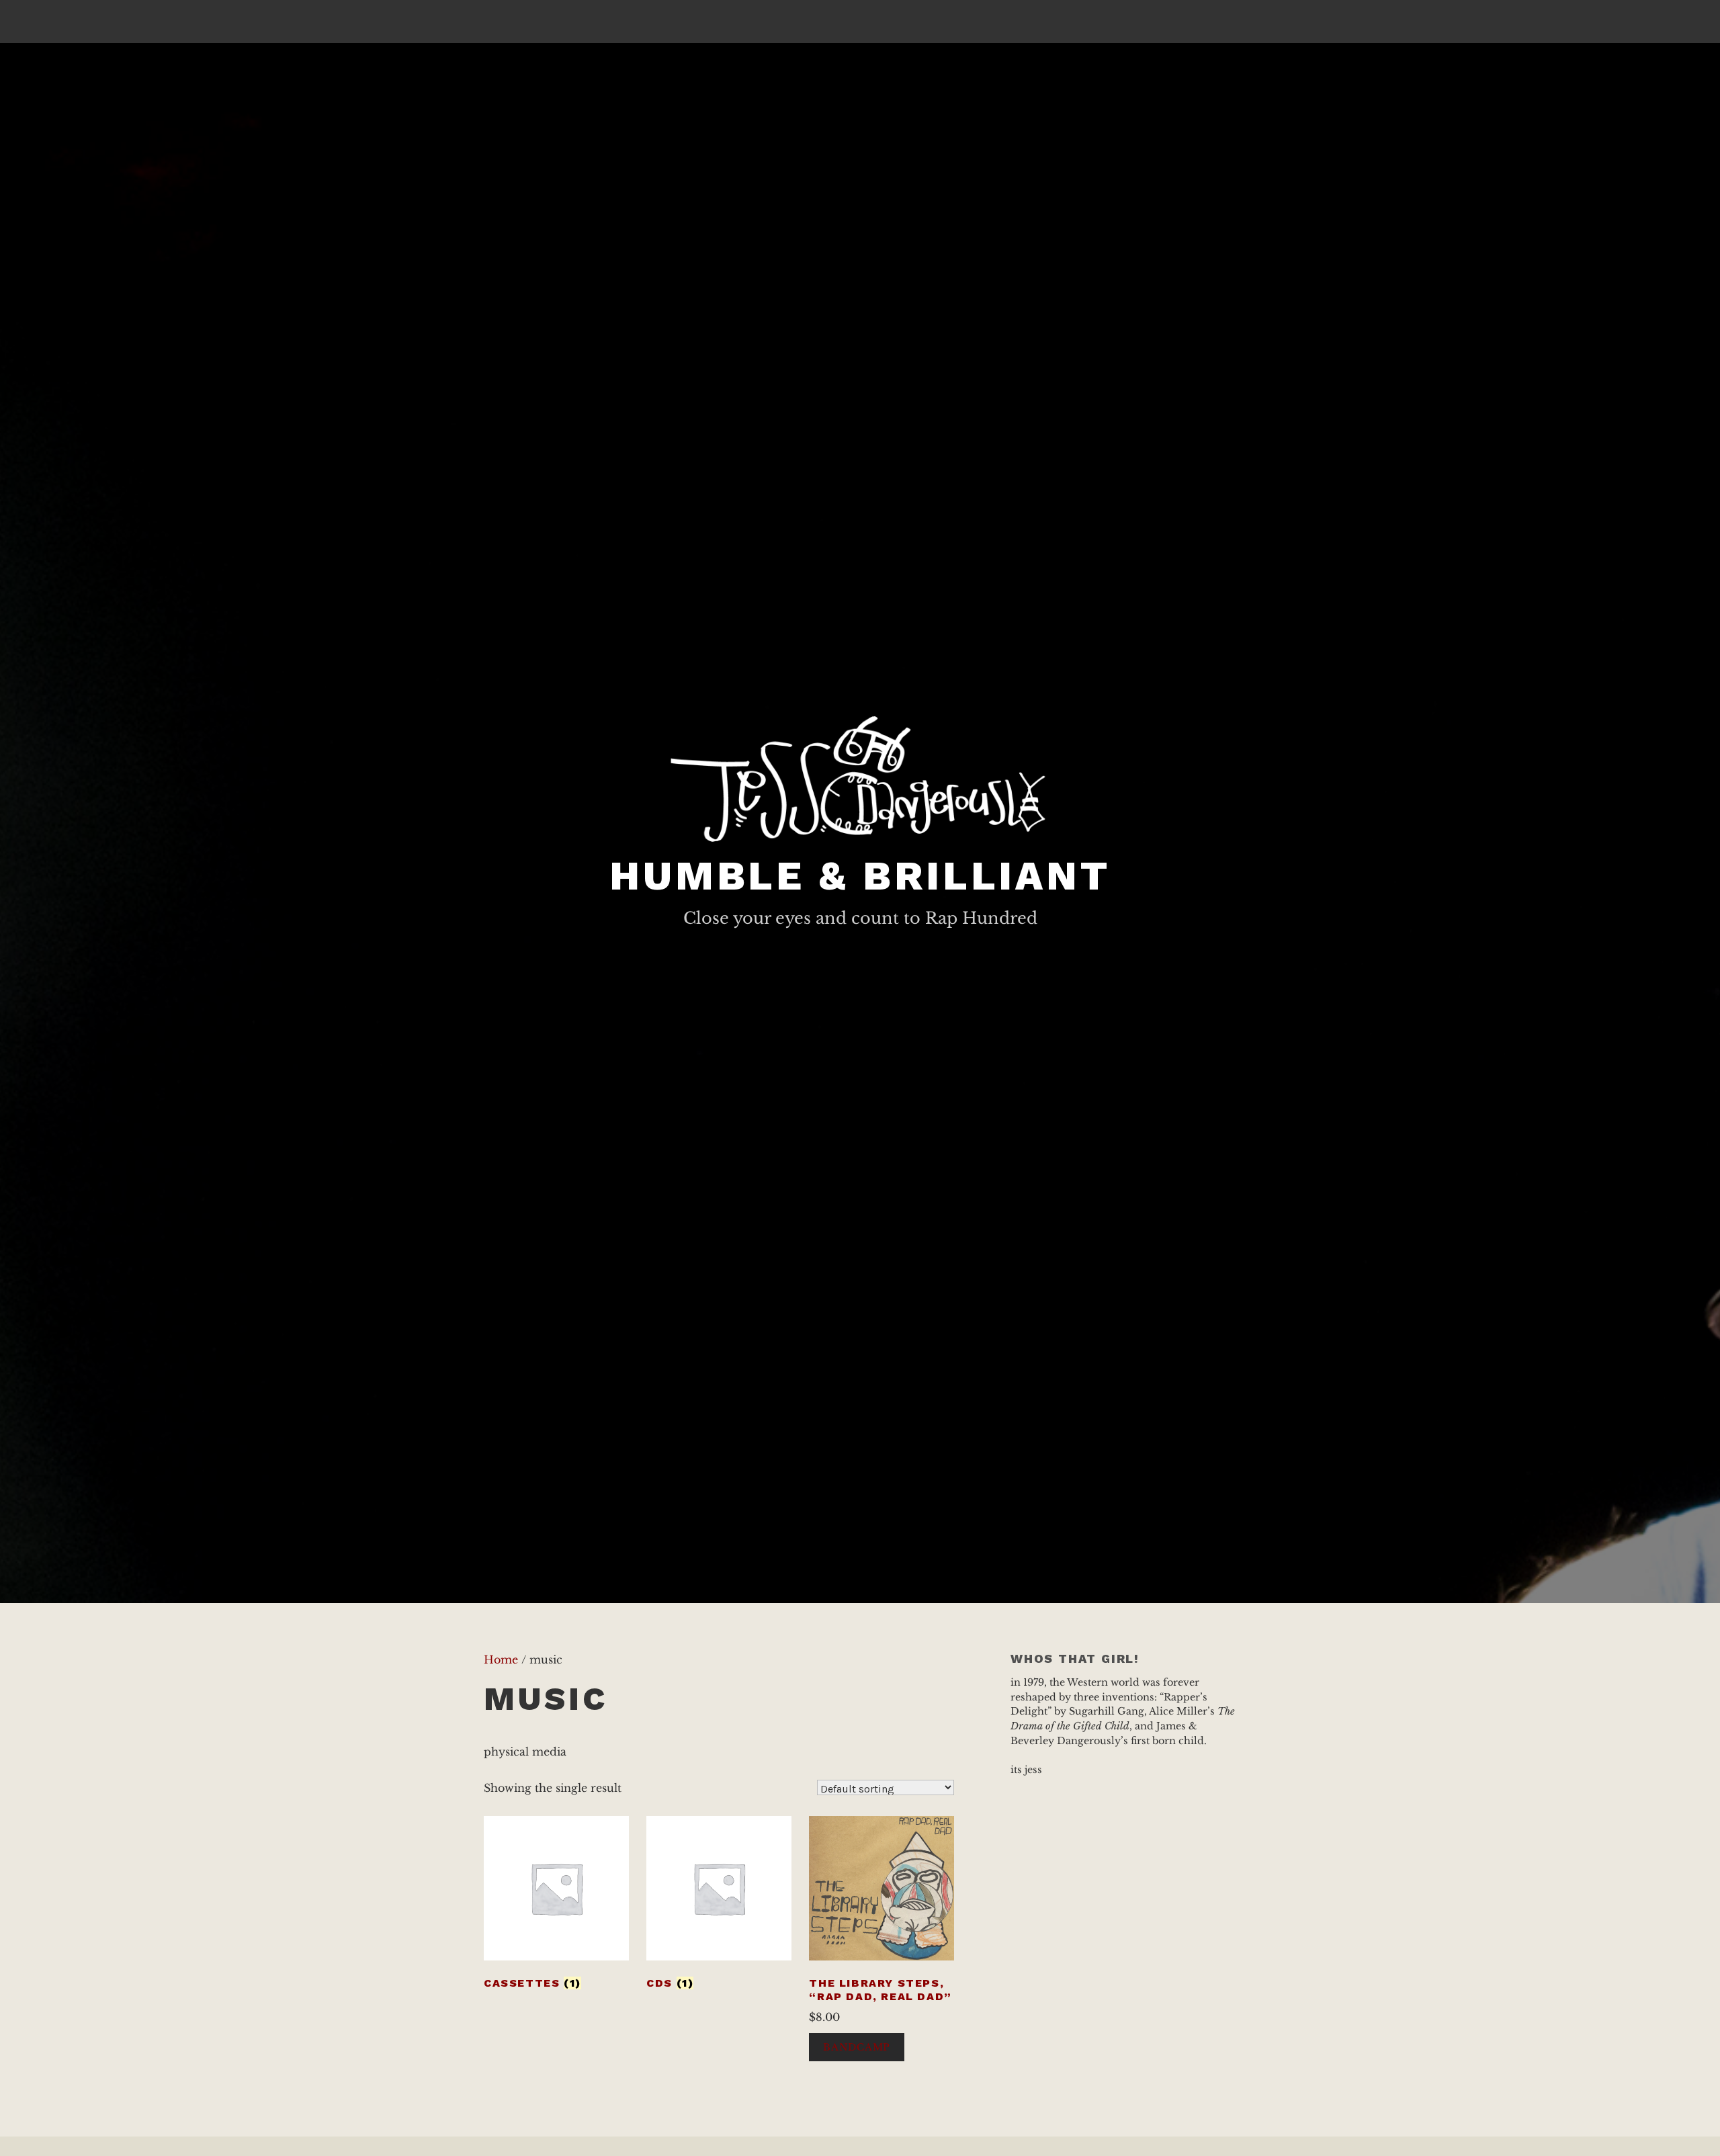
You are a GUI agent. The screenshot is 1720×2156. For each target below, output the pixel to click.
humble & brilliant (860, 876)
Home (501, 1659)
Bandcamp (857, 2047)
